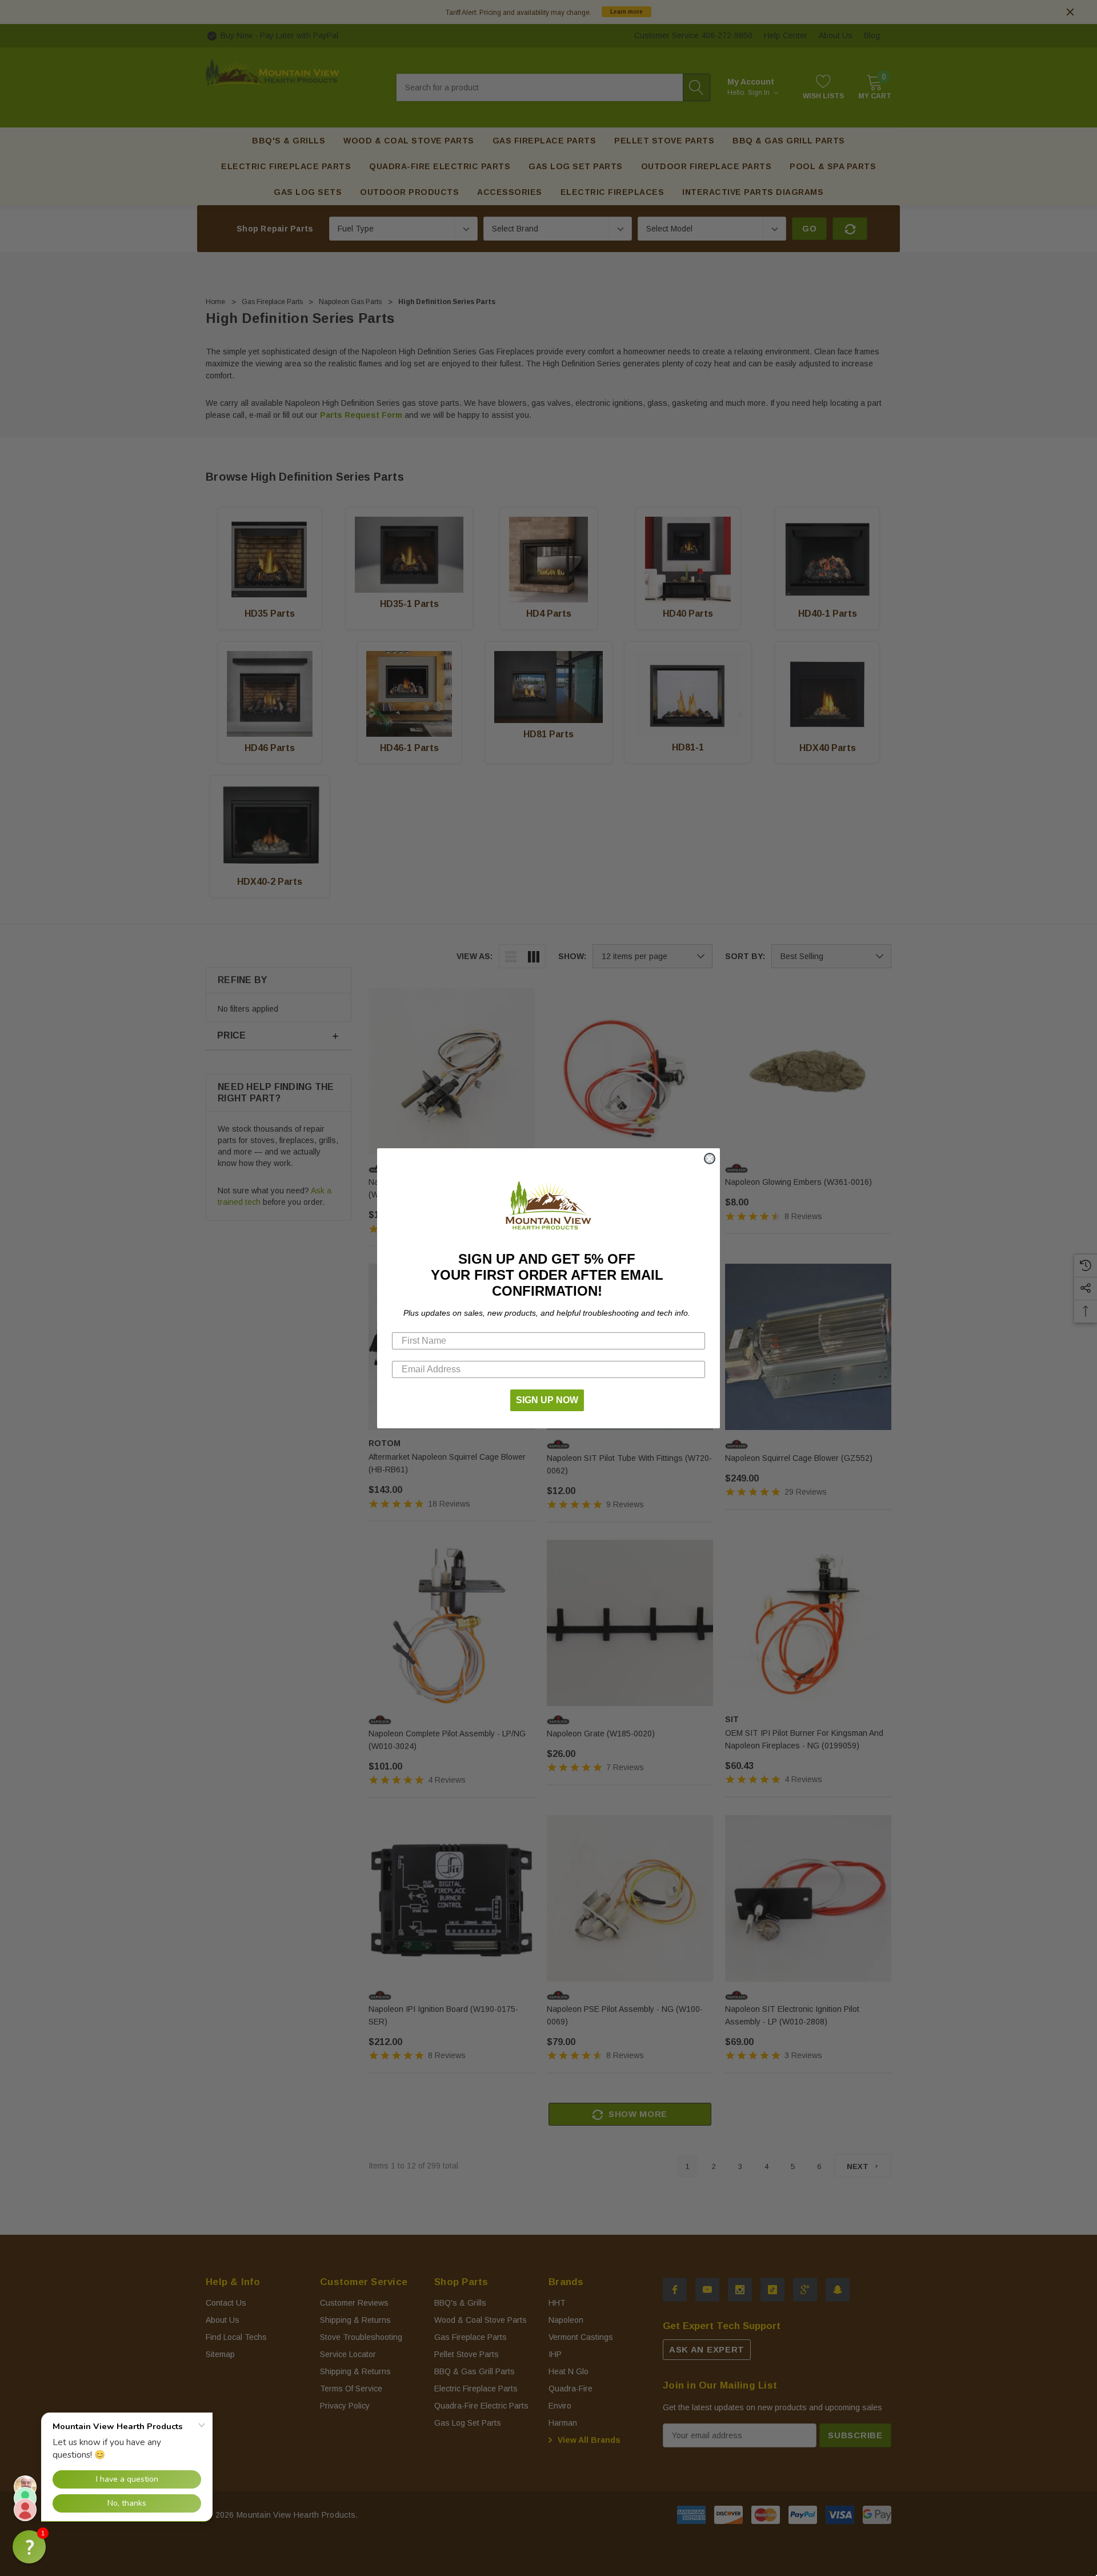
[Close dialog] (710, 1159)
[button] (29, 2547)
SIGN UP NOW (547, 1400)
